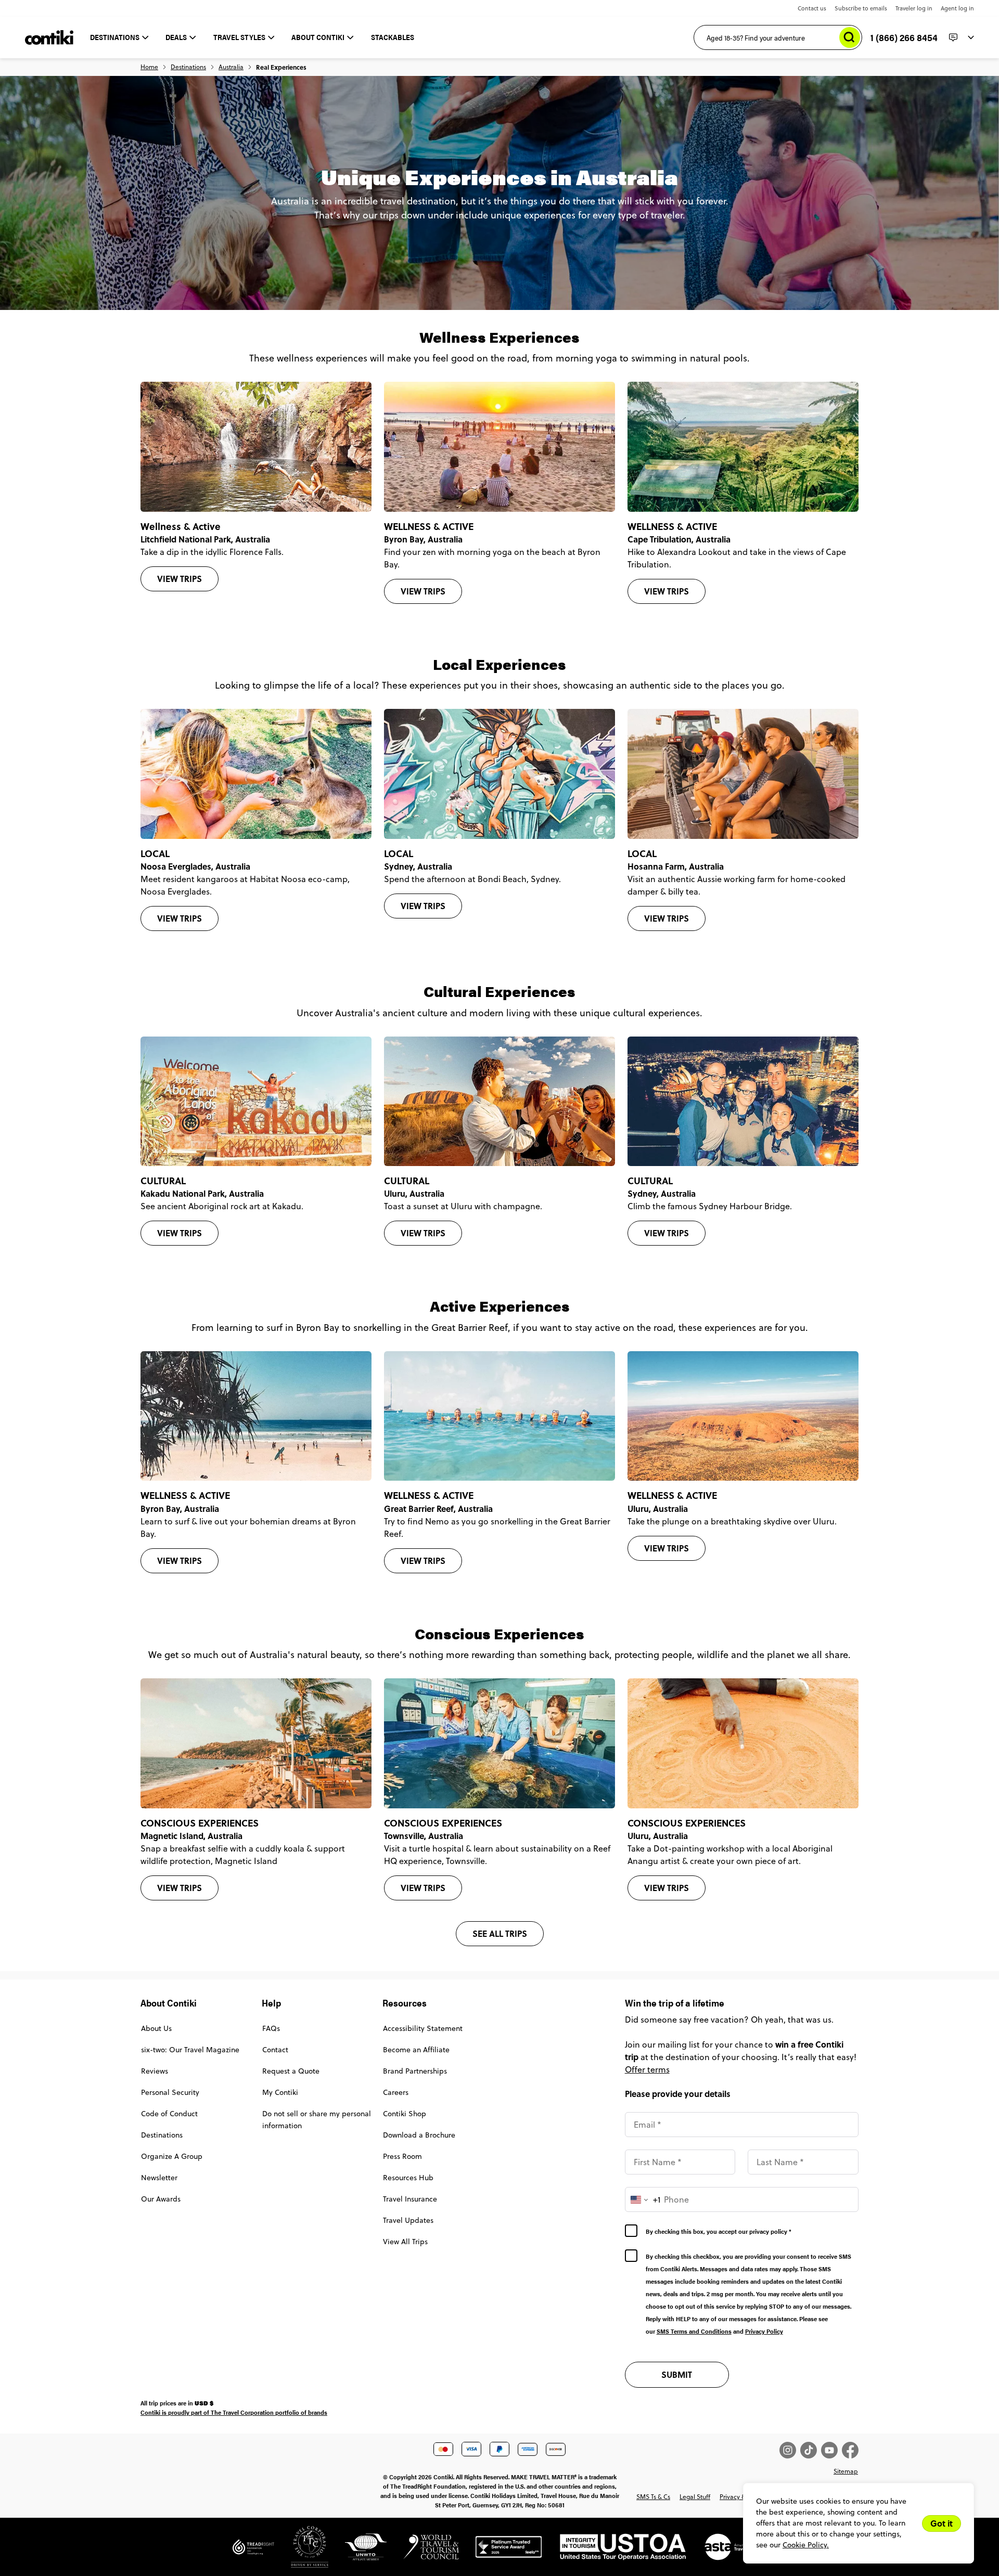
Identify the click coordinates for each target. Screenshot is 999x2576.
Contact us (812, 8)
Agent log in (957, 8)
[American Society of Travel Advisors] (727, 2551)
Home (149, 67)
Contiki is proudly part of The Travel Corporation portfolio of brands (234, 2412)
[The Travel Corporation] (301, 2551)
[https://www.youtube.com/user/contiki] (831, 2450)
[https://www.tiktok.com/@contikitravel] (811, 2450)
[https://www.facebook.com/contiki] (850, 2450)
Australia (231, 67)
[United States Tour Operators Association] (614, 2551)
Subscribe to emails (861, 8)
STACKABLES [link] (393, 37)
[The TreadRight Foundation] (253, 2551)
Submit (677, 2374)
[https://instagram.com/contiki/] (790, 2450)
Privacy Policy (764, 2331)
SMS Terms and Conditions (694, 2331)
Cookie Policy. (806, 2545)
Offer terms (647, 2069)
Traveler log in (914, 8)
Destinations (188, 67)
